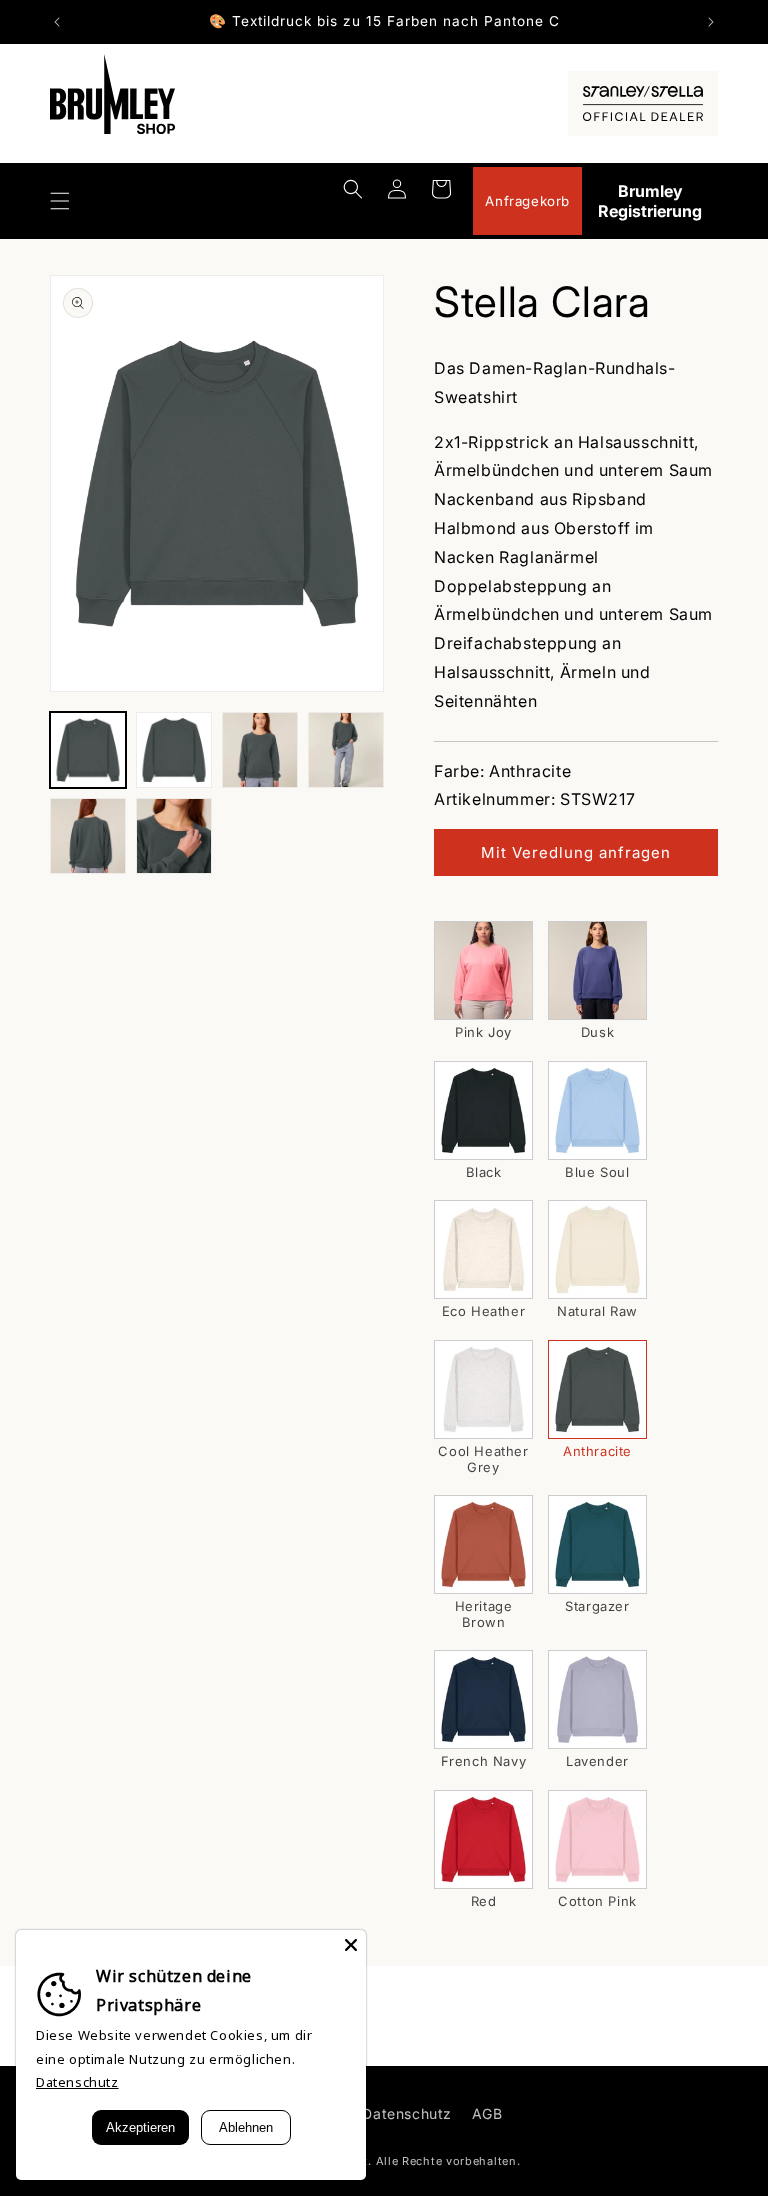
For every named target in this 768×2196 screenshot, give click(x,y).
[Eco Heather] (483, 1249)
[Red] (483, 1839)
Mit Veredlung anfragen (576, 852)
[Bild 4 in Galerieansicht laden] (346, 750)
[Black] (483, 1110)
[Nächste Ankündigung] (711, 22)
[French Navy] (483, 1699)
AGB (487, 2113)
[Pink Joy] (483, 970)
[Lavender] (597, 1699)
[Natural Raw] (597, 1249)
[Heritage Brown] (483, 1544)
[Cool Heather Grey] (483, 1389)
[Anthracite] (597, 1389)
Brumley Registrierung (650, 201)
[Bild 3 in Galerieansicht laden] (260, 750)
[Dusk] (597, 970)
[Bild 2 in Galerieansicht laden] (174, 750)
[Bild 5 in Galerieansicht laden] (88, 836)
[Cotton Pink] (597, 1839)
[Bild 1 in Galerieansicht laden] (88, 750)
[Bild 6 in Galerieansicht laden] (174, 836)
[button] (60, 201)
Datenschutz (407, 2113)
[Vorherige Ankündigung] (57, 22)
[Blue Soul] (597, 1110)
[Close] (351, 1945)
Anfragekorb (527, 201)
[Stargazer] (597, 1544)
